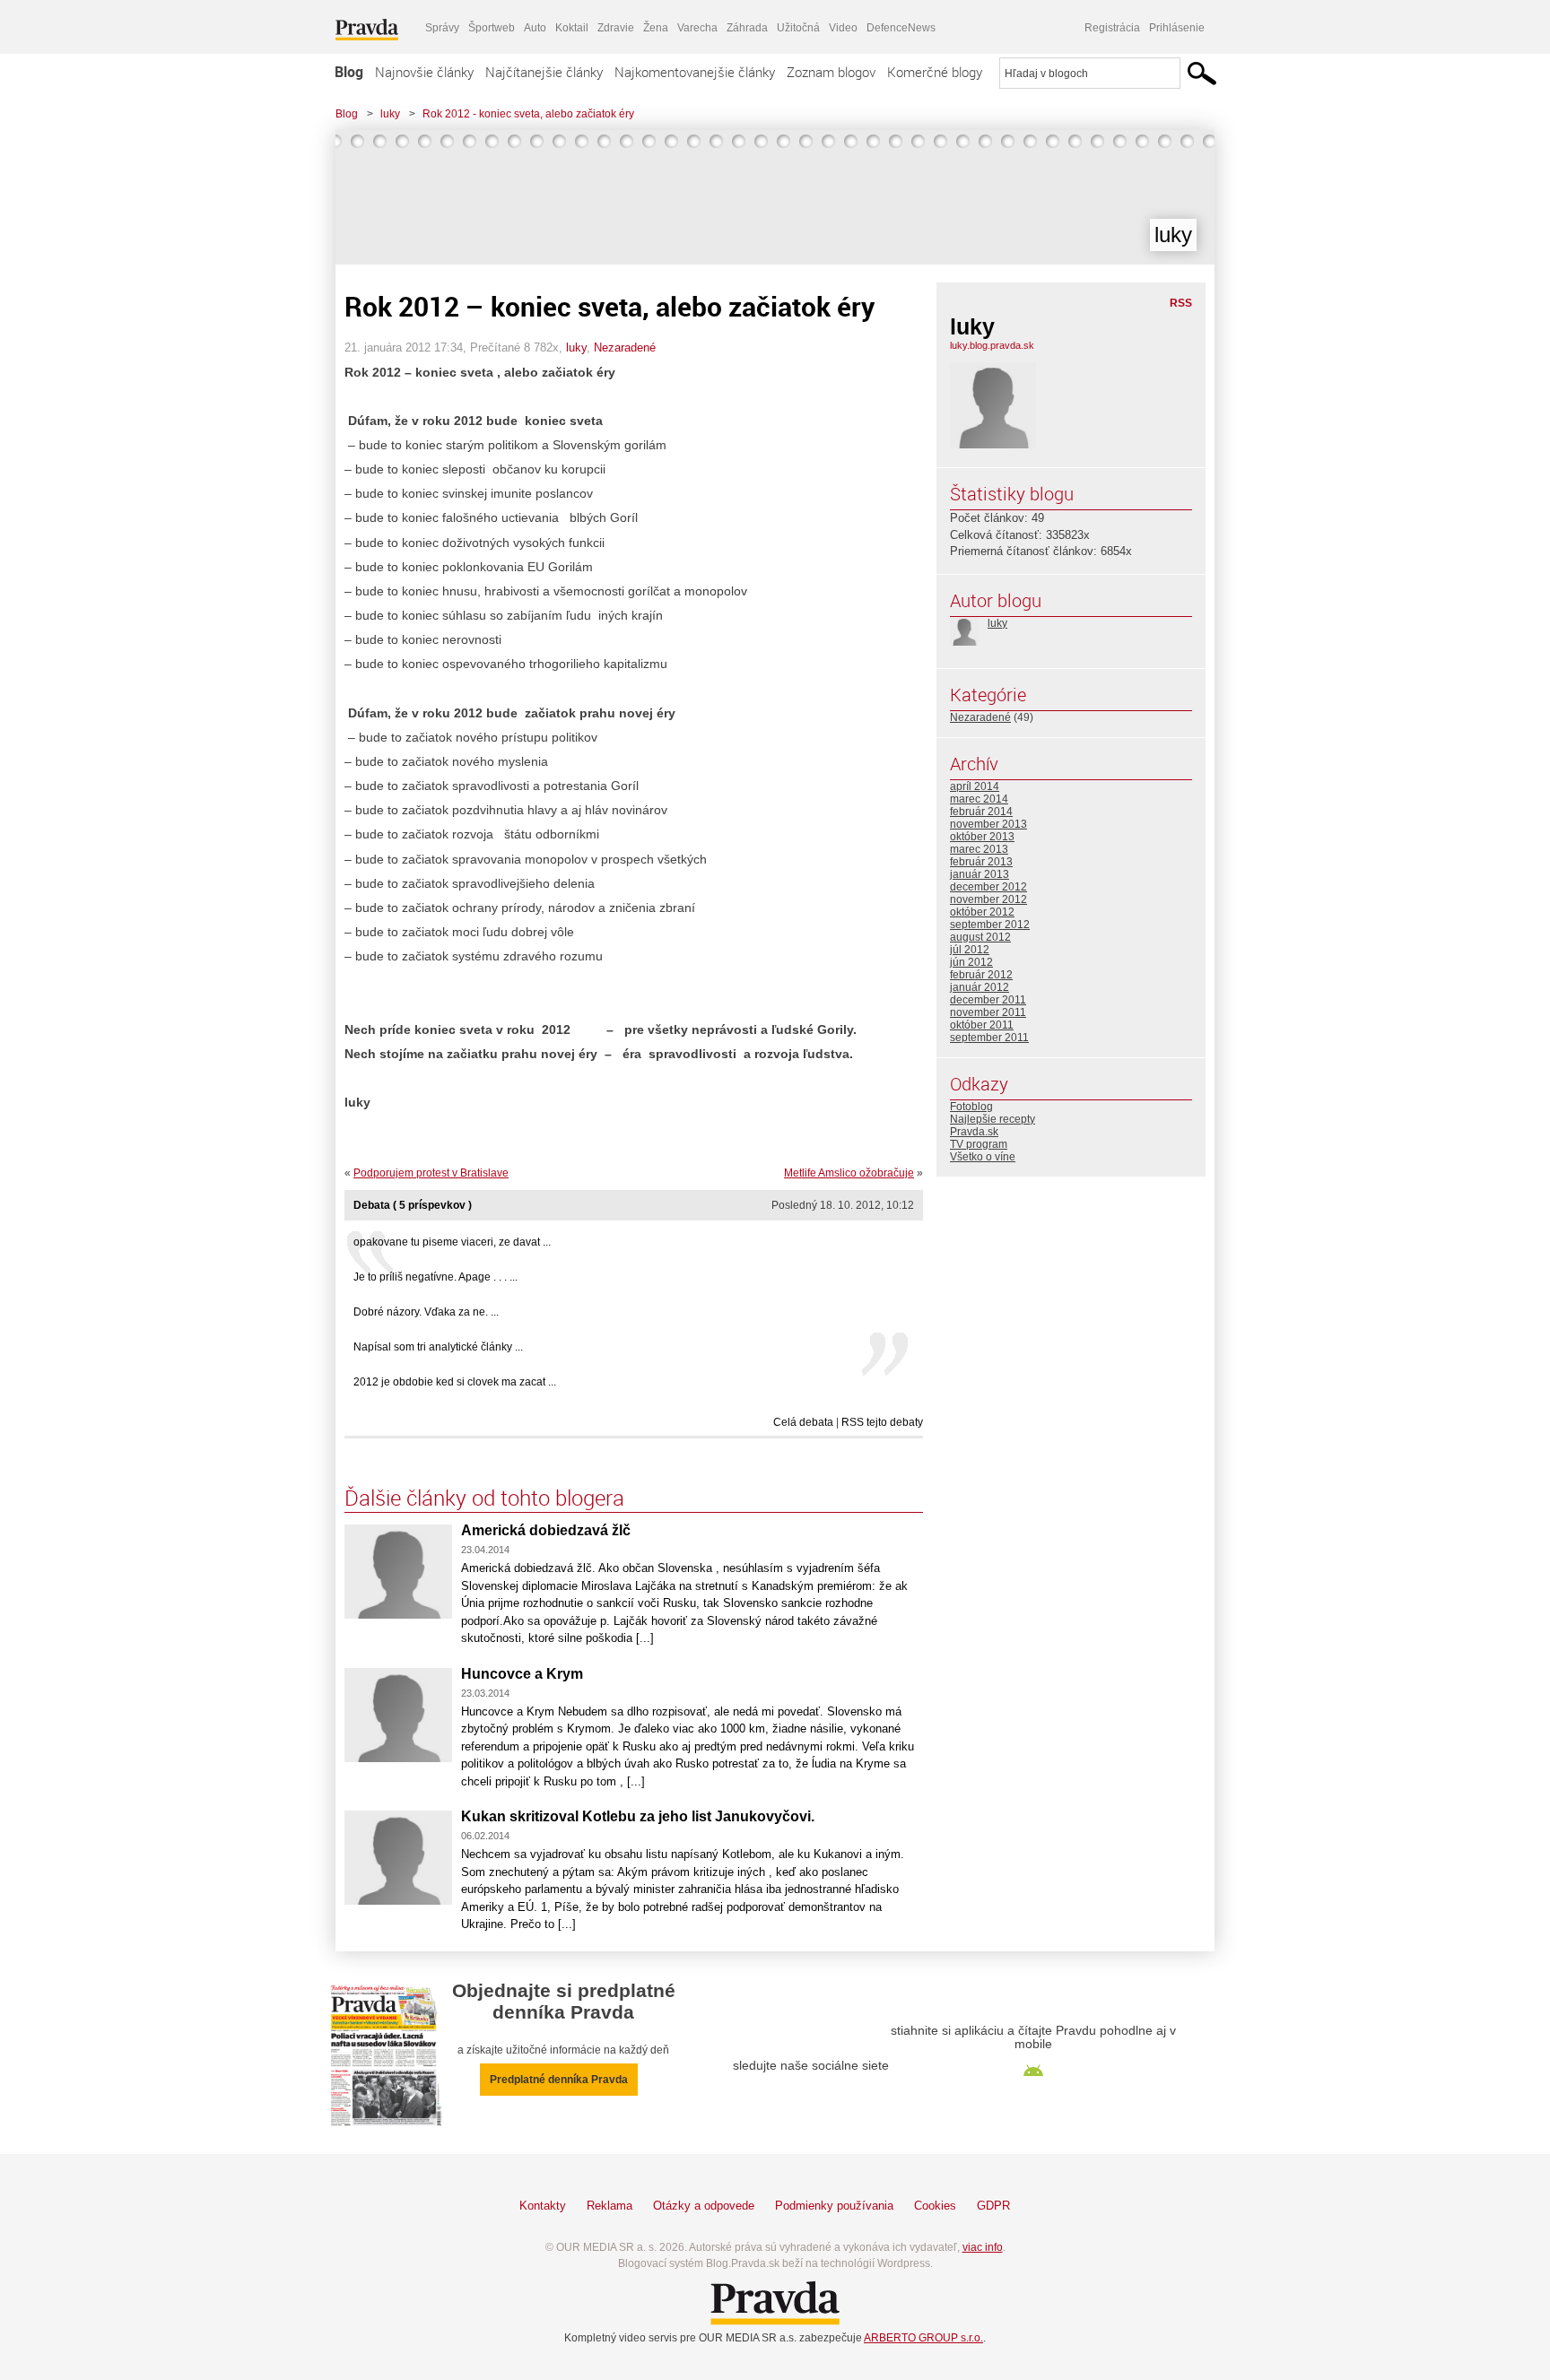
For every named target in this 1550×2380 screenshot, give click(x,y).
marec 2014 (979, 799)
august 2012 (980, 937)
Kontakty (543, 2206)
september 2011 (989, 1038)
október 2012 (982, 912)
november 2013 (988, 824)
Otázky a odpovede (704, 2206)
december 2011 (988, 1000)
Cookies (935, 2206)
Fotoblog (971, 1107)
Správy (442, 28)
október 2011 (982, 1025)
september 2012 (990, 925)
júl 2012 (970, 950)
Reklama (610, 2206)
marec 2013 (979, 849)
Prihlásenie (1177, 28)
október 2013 (982, 837)
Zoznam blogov (831, 72)
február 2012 (981, 975)
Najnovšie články (424, 72)
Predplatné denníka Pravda (559, 2080)
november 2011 (988, 1012)
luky (390, 114)
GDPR (993, 2206)
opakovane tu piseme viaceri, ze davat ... (452, 1242)
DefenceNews (901, 28)
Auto (535, 28)
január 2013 (980, 874)
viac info (983, 2247)
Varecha (697, 28)
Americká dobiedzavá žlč (546, 1530)
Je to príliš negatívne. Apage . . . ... (435, 1277)
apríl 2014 (975, 786)
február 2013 (981, 862)
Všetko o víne (983, 1157)
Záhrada (747, 28)
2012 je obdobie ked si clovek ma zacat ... (455, 1382)
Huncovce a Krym (522, 1674)
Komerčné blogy (935, 72)
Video (843, 28)
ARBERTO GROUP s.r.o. (923, 2338)
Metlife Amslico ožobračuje (849, 1173)
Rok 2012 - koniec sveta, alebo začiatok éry (528, 114)
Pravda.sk (974, 1132)
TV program (979, 1144)
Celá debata (803, 1422)
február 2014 (981, 812)
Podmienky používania (834, 2206)
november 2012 (988, 899)
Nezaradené (625, 347)
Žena (656, 28)
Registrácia (1112, 28)
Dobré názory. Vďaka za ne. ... (426, 1312)
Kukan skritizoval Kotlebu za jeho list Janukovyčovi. (638, 1816)
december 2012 (988, 887)
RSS (1181, 303)
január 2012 (980, 987)
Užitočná (798, 28)
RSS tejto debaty (882, 1422)
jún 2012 (971, 962)
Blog (349, 72)
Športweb (492, 28)
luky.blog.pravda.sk (992, 345)
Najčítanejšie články (544, 72)
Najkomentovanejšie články (695, 72)
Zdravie (616, 28)
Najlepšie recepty (993, 1119)
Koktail (572, 28)
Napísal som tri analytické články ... (438, 1347)
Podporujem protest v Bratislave (431, 1173)
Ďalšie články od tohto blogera (484, 1498)
